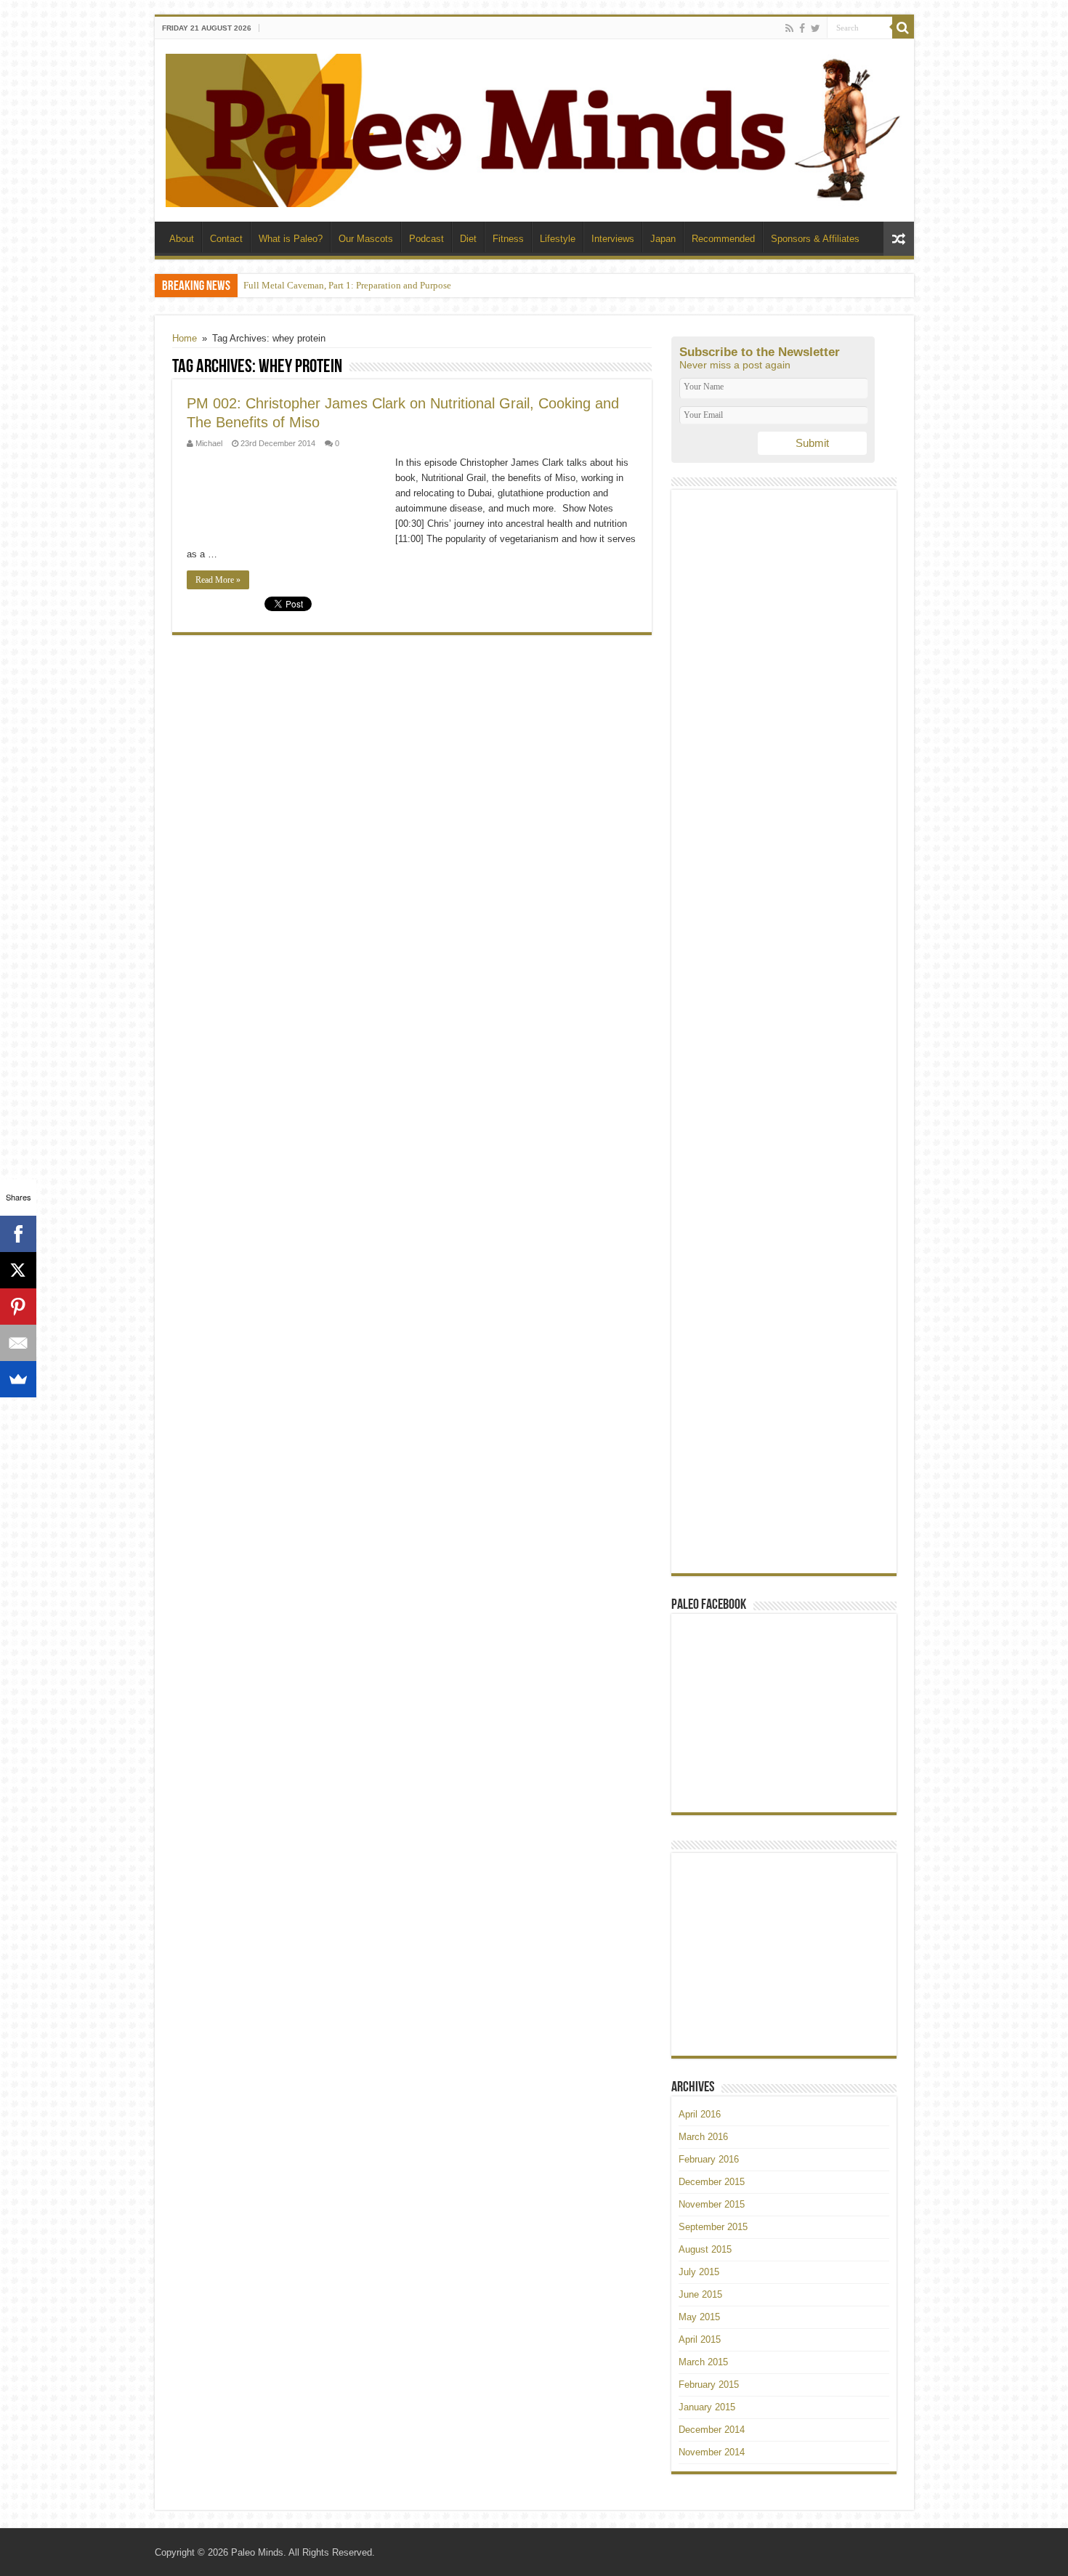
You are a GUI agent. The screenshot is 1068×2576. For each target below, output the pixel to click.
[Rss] (789, 28)
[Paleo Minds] (534, 128)
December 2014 (712, 2430)
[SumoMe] (18, 1379)
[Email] (18, 1343)
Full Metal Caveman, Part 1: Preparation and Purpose (347, 285)
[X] (18, 1270)
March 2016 (703, 2137)
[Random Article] (899, 239)
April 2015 (700, 2339)
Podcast (426, 239)
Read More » (218, 580)
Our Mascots (366, 239)
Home (185, 338)
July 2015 (699, 2272)
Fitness (508, 239)
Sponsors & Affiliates (815, 239)
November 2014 (712, 2452)
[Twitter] (816, 28)
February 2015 (709, 2385)
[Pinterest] (18, 1307)
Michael (209, 443)
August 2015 (705, 2249)
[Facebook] (802, 28)
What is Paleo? (291, 239)
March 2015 (703, 2362)
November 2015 (712, 2204)
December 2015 (712, 2182)
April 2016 (700, 2114)
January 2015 (707, 2407)
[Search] (903, 28)
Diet (468, 239)
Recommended (723, 239)
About (182, 239)
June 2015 (700, 2294)
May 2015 (699, 2317)
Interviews (613, 239)
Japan (663, 239)
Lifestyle (558, 239)
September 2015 (713, 2227)
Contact (226, 239)
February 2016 (709, 2159)
